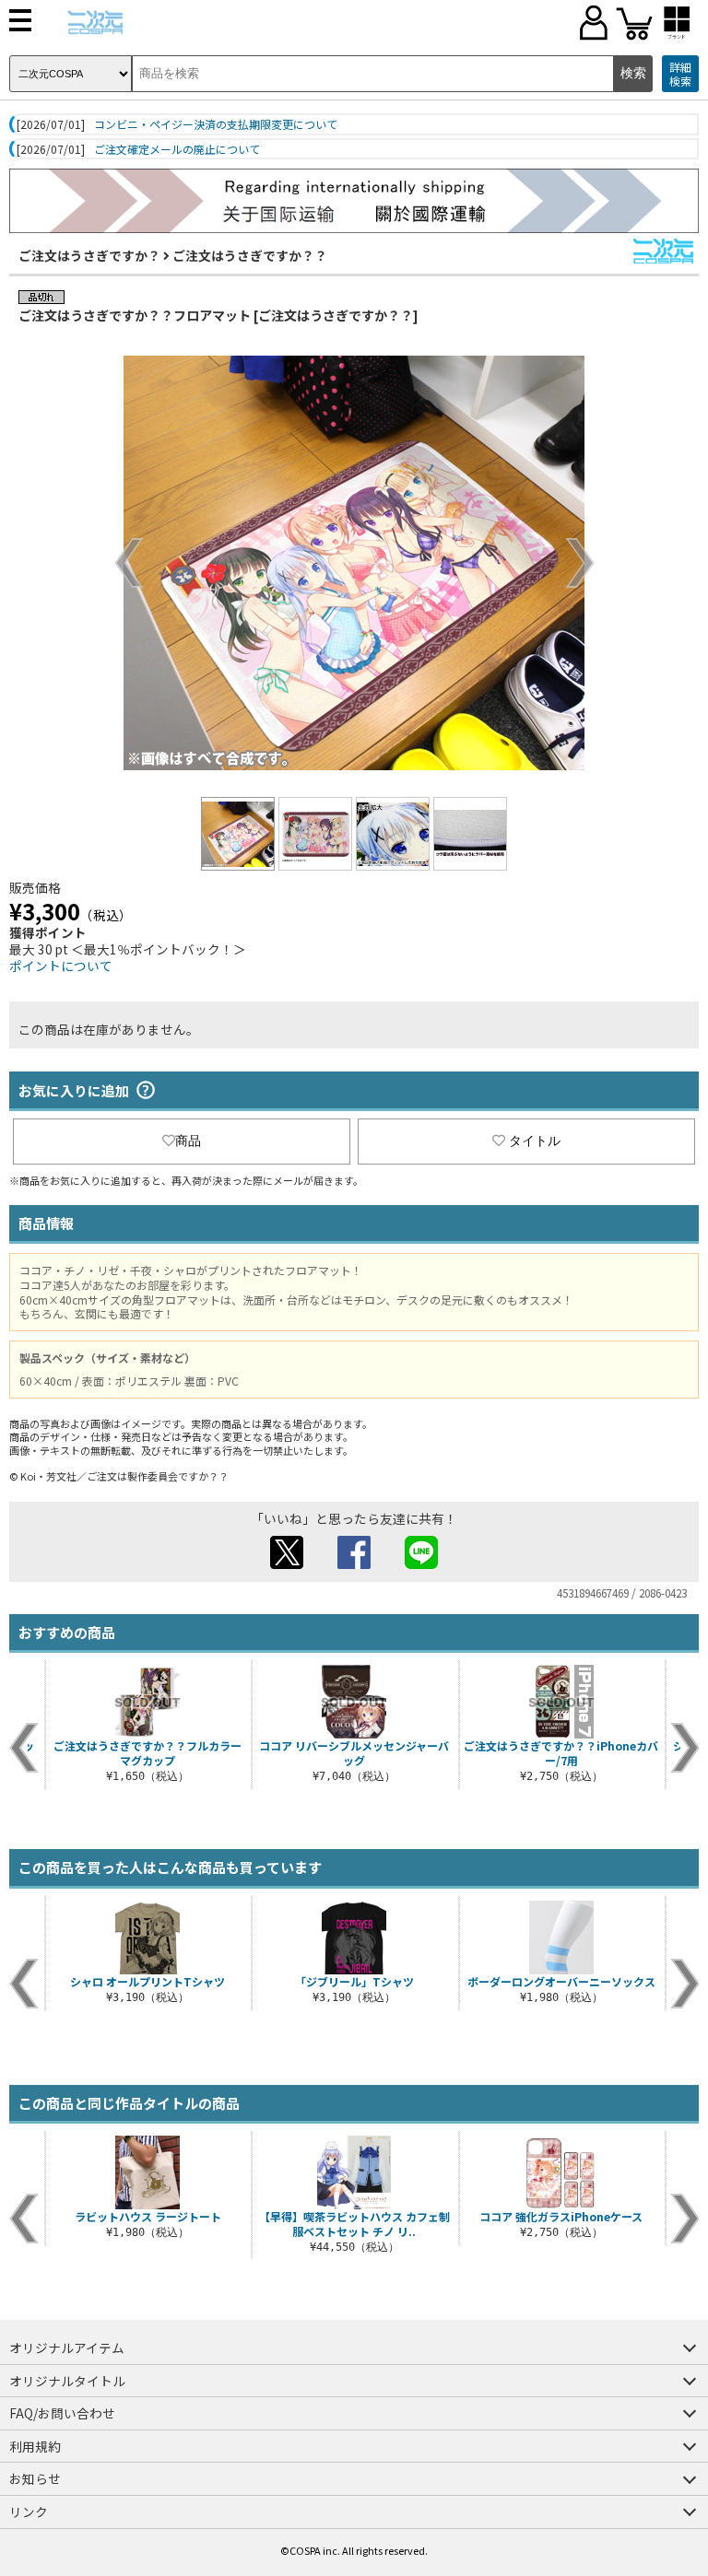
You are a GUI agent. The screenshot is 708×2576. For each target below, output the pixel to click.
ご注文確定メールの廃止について (177, 149)
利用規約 (35, 2446)
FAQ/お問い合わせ (62, 2413)
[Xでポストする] (287, 1563)
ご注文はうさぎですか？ (89, 255)
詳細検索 (680, 74)
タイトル (535, 1141)
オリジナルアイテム (67, 2348)
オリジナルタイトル (67, 2381)
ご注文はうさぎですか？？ (250, 255)
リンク (29, 2512)
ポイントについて (61, 966)
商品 (188, 1141)
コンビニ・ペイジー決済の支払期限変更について (216, 124)
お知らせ (35, 2478)
